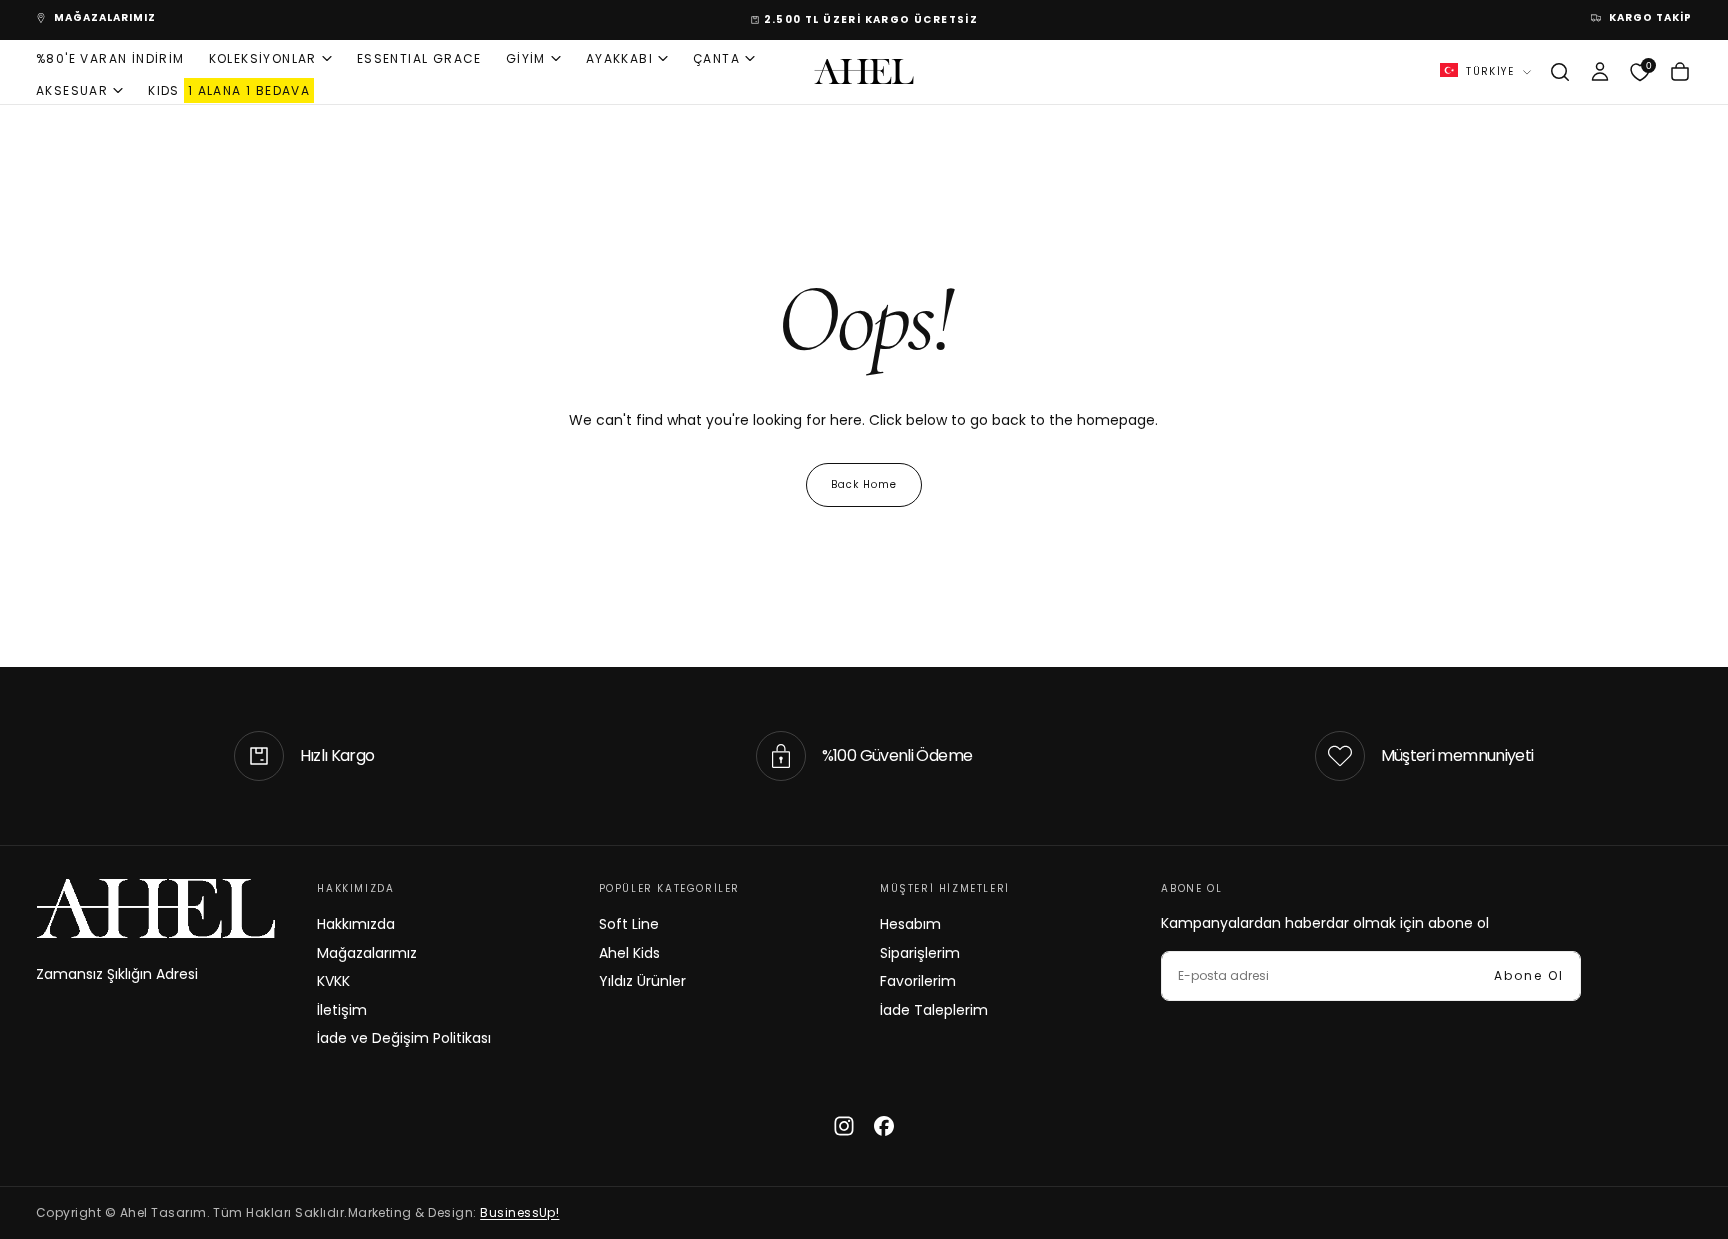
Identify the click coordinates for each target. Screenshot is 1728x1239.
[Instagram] (844, 1126)
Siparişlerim (920, 953)
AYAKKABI (619, 57)
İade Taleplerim (934, 1010)
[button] (1560, 72)
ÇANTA (716, 57)
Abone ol (1529, 975)
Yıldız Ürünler (642, 981)
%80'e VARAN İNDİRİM (110, 57)
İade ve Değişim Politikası (404, 1038)
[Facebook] (884, 1126)
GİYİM (526, 57)
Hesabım (910, 924)
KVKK (333, 981)
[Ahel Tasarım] (156, 908)
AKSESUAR (72, 89)
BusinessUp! (519, 1212)
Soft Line (629, 924)
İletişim (342, 1010)
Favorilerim (918, 981)
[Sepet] (1680, 72)
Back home (864, 484)
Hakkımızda (356, 924)
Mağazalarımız (367, 953)
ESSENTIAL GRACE (419, 57)
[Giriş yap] (1600, 72)
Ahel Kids (629, 953)
